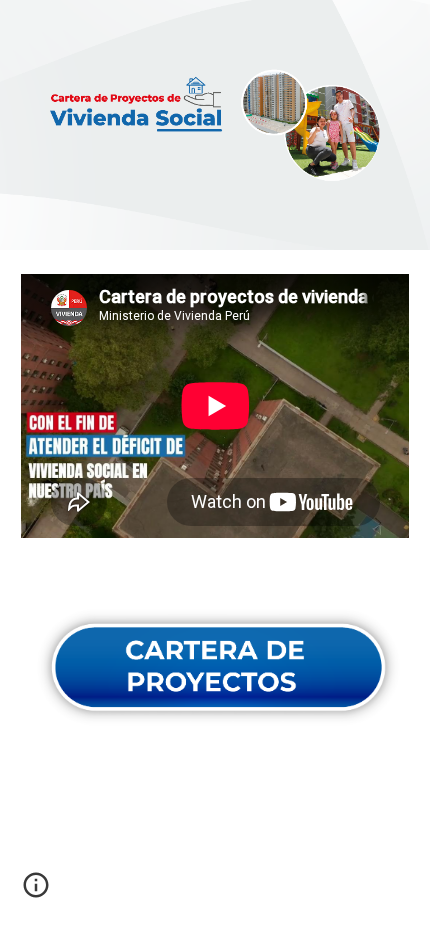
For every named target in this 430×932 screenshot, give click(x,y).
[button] (36, 892)
